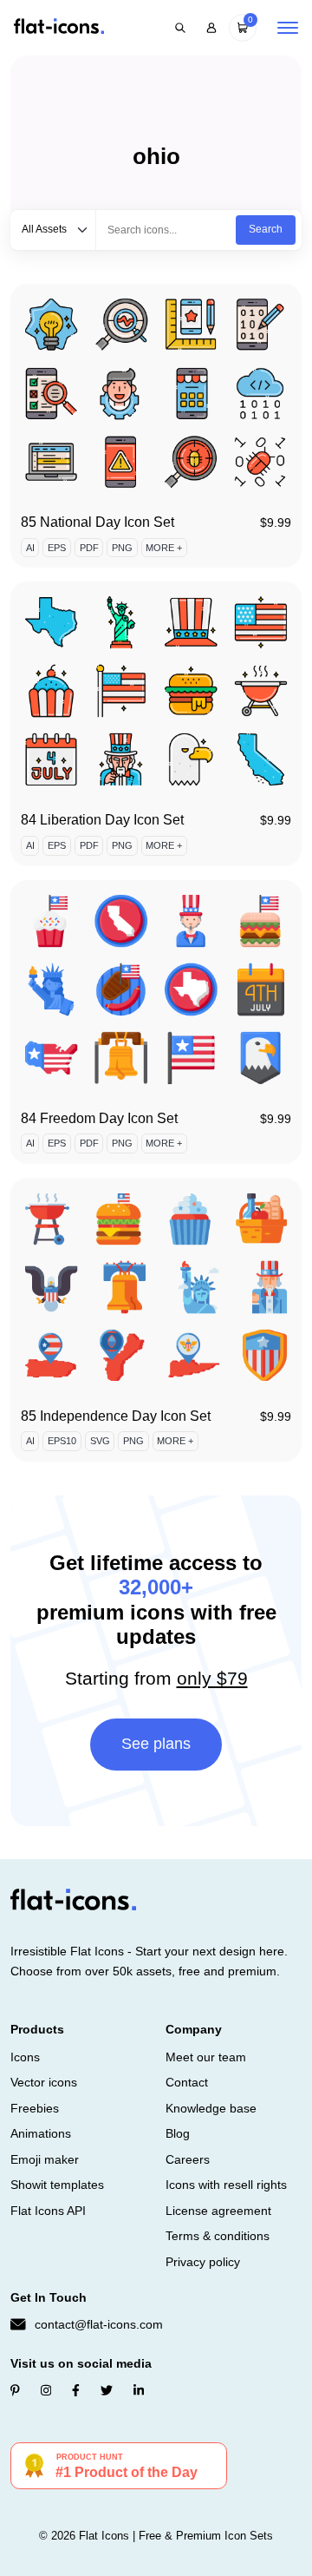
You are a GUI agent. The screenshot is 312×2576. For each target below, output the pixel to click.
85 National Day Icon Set (97, 522)
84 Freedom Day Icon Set (99, 1118)
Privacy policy (203, 2262)
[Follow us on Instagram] (46, 2390)
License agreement (218, 2211)
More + (164, 548)
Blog (178, 2133)
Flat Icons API (48, 2211)
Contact (187, 2082)
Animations (41, 2133)
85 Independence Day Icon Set (116, 1416)
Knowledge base (211, 2108)
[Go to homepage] (59, 27)
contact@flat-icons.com (99, 2324)
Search (266, 229)
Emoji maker (45, 2159)
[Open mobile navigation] (288, 28)
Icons (25, 2057)
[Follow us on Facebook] (76, 2390)
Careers (188, 2159)
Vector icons (44, 2082)
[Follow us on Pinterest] (15, 2390)
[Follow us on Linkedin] (139, 2390)
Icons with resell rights (226, 2185)
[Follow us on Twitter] (107, 2390)
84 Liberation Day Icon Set (102, 820)
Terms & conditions (218, 2236)
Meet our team (206, 2057)
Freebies (35, 2108)
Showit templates (57, 2185)
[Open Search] (180, 28)
